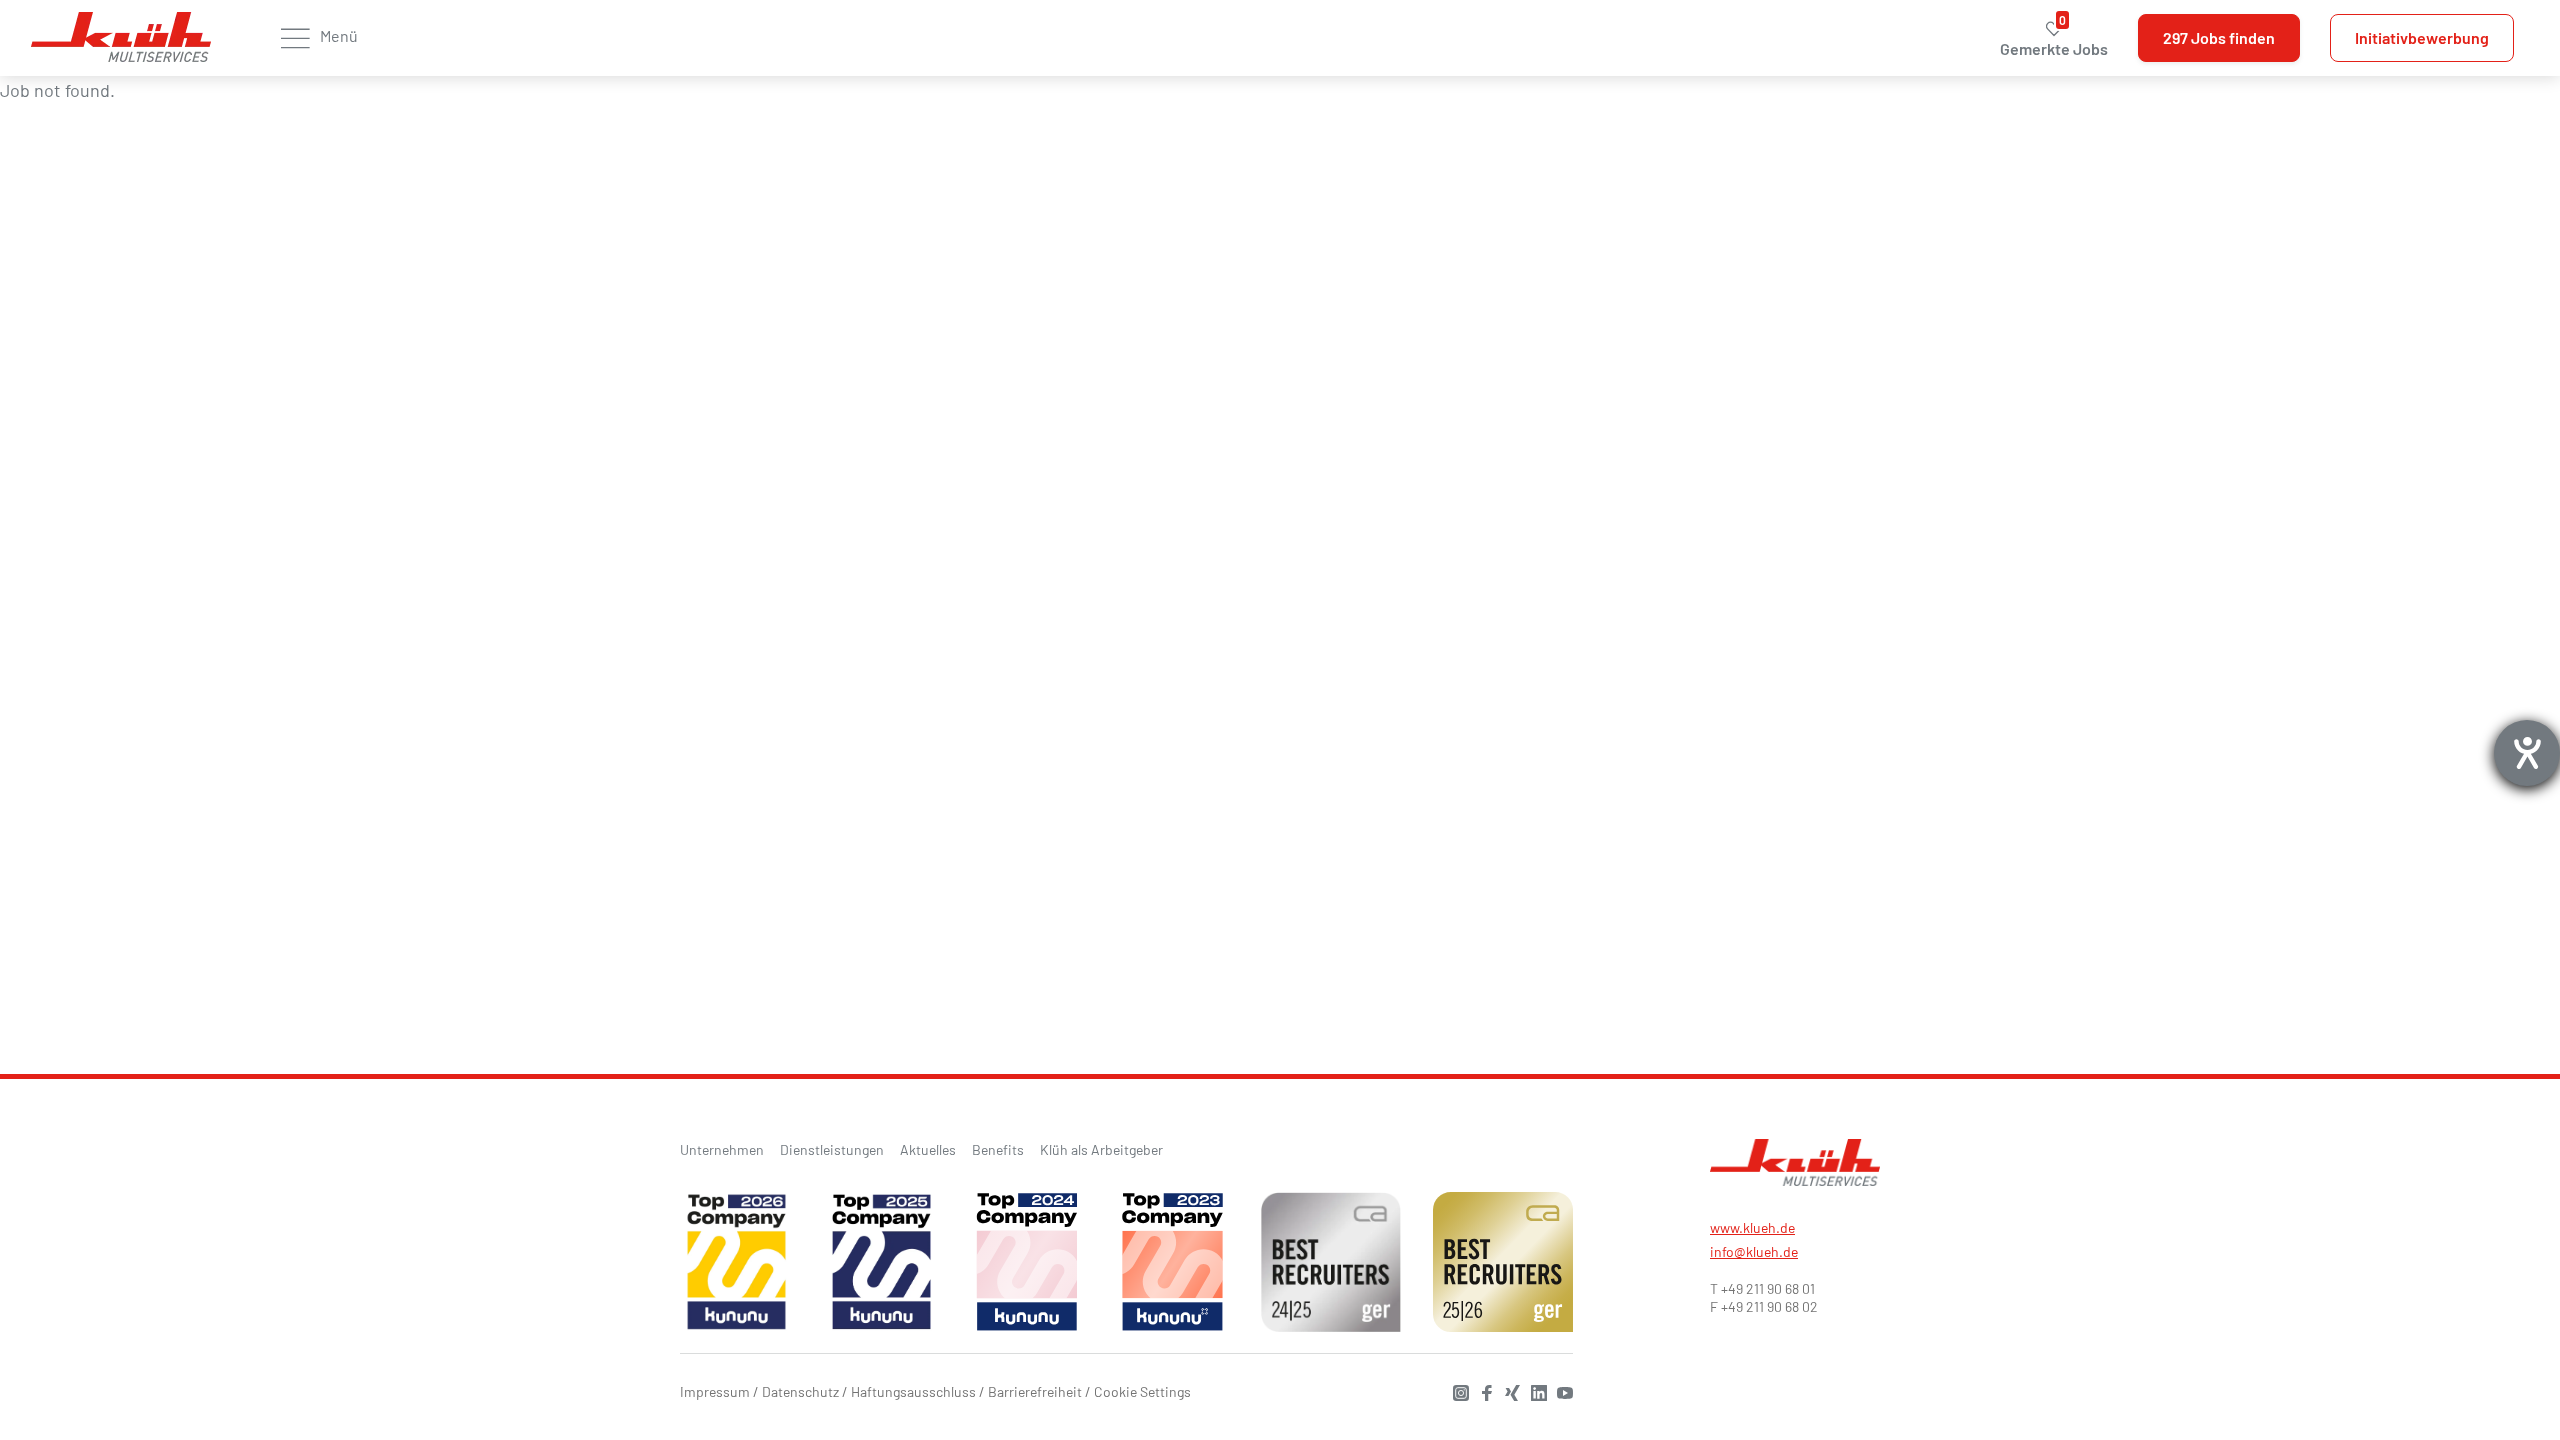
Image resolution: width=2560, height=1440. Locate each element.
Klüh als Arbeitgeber (1101, 1149)
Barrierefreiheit (1035, 1391)
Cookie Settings (1142, 1391)
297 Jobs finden (2219, 37)
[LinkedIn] (1534, 1390)
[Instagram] (1456, 1390)
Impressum (715, 1391)
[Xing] (1508, 1390)
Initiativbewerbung (2422, 37)
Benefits (998, 1149)
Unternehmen (722, 1149)
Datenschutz (800, 1391)
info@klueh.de (1754, 1251)
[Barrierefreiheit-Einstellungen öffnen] (2527, 753)
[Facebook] (1482, 1390)
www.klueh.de (1752, 1227)
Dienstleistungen (832, 1149)
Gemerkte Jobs (2054, 38)
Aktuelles (928, 1149)
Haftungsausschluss (913, 1391)
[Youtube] (1560, 1390)
